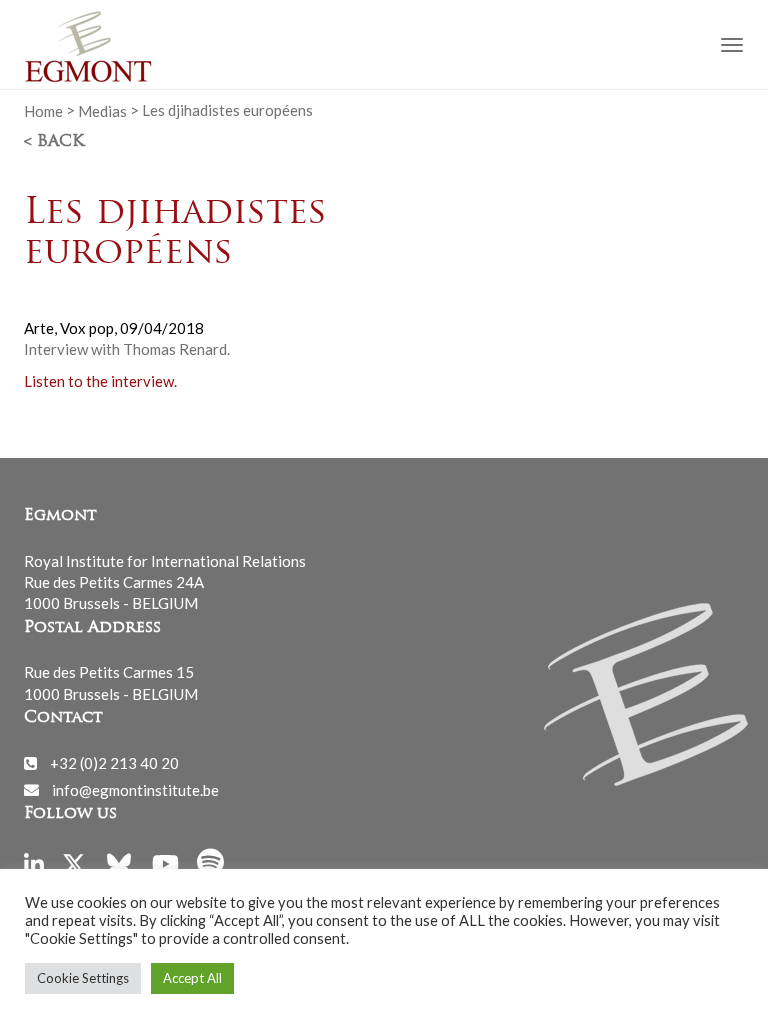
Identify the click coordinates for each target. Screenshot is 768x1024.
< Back (54, 142)
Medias (102, 110)
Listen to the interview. (100, 381)
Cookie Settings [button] (83, 978)
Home (43, 110)
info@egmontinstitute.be (135, 789)
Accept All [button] (192, 978)
